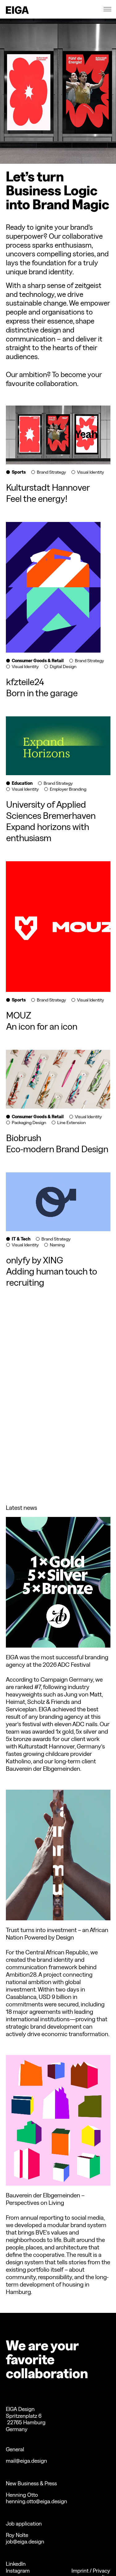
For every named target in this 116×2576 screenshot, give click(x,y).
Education (22, 783)
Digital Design (63, 667)
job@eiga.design (25, 2541)
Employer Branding (68, 789)
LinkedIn (16, 2564)
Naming (57, 1245)
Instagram (18, 2571)
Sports (19, 472)
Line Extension (71, 1123)
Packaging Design (29, 1123)
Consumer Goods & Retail (38, 661)
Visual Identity (90, 472)
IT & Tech (21, 1239)
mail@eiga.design (26, 2461)
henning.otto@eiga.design (37, 2501)
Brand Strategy (51, 472)
